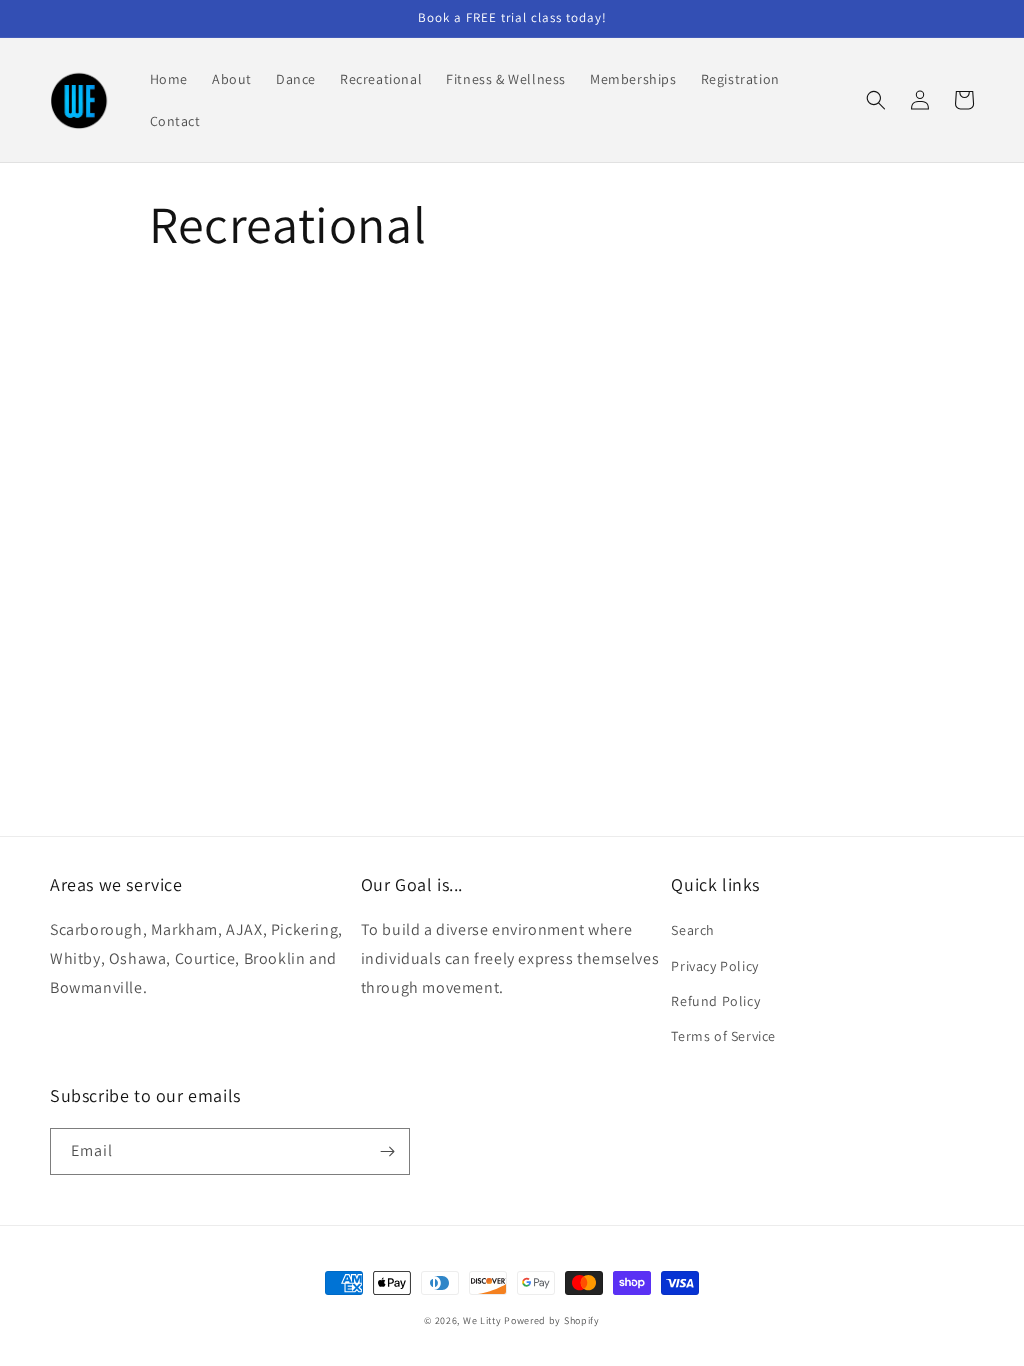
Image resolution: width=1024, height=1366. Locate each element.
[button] (876, 100)
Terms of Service (723, 1036)
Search (693, 930)
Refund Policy (715, 1001)
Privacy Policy (714, 966)
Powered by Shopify (552, 1320)
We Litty (482, 1320)
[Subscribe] (387, 1151)
